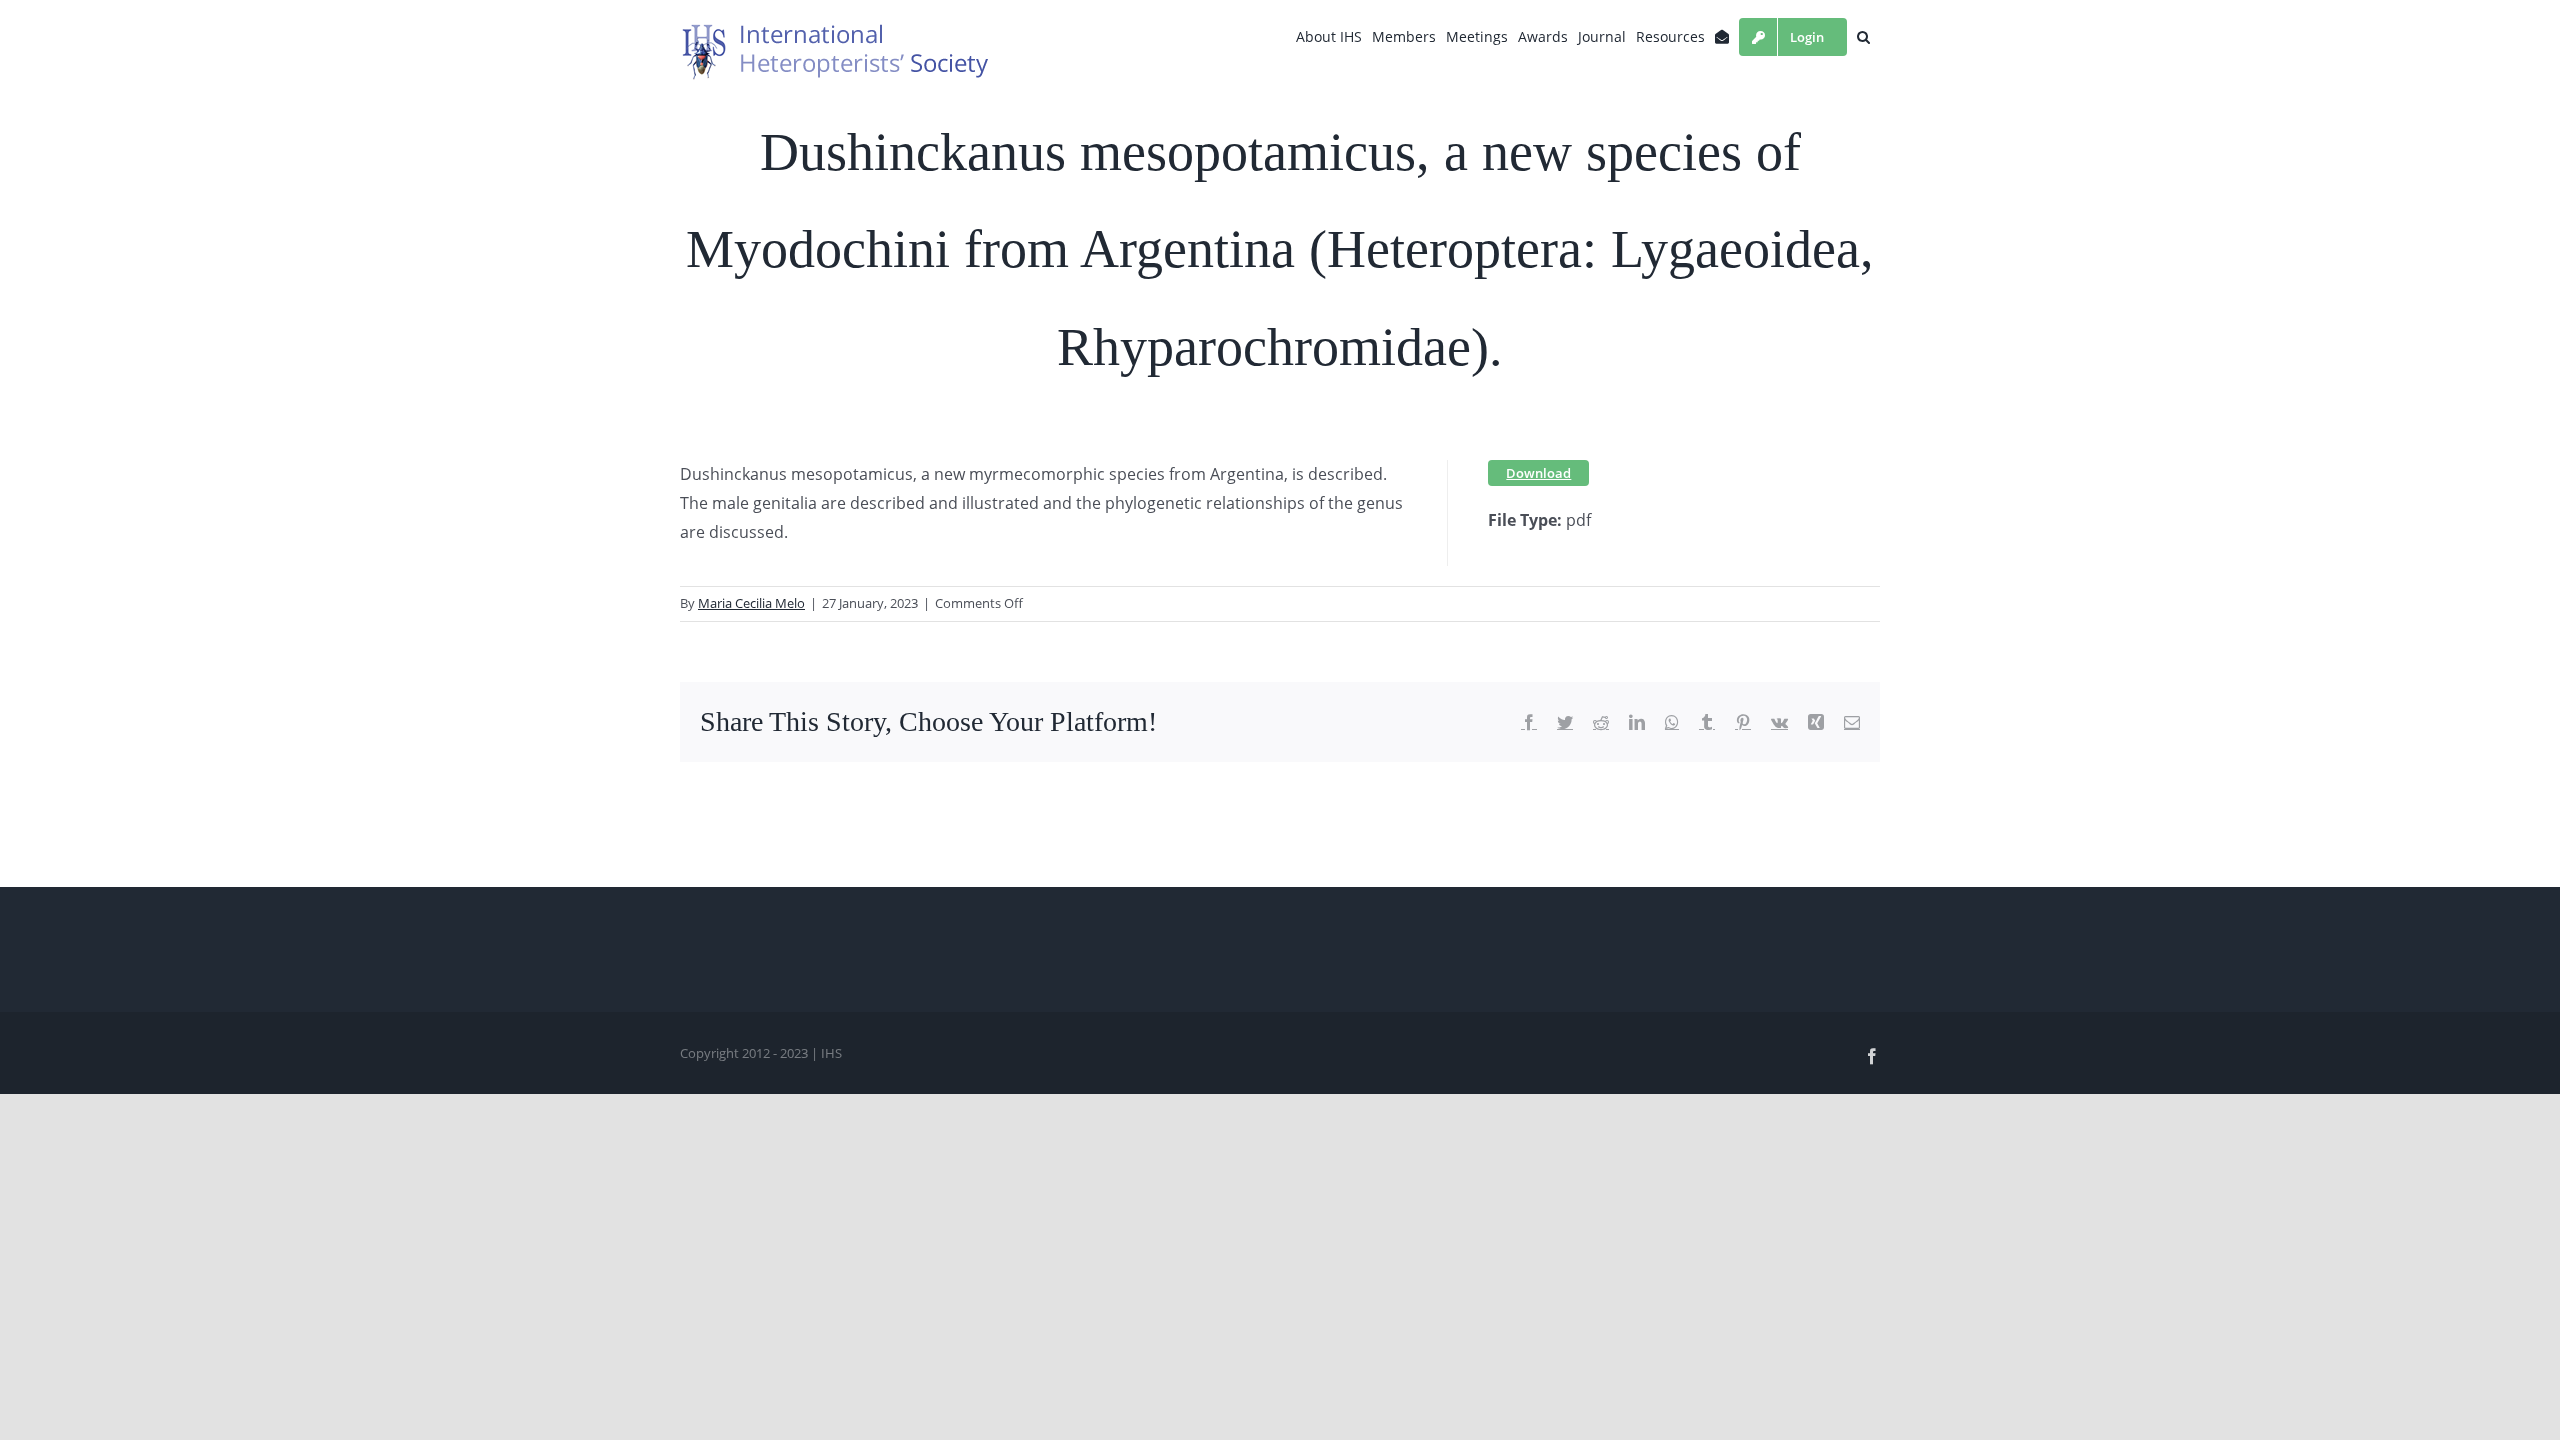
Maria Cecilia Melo (751, 603)
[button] (1863, 37)
